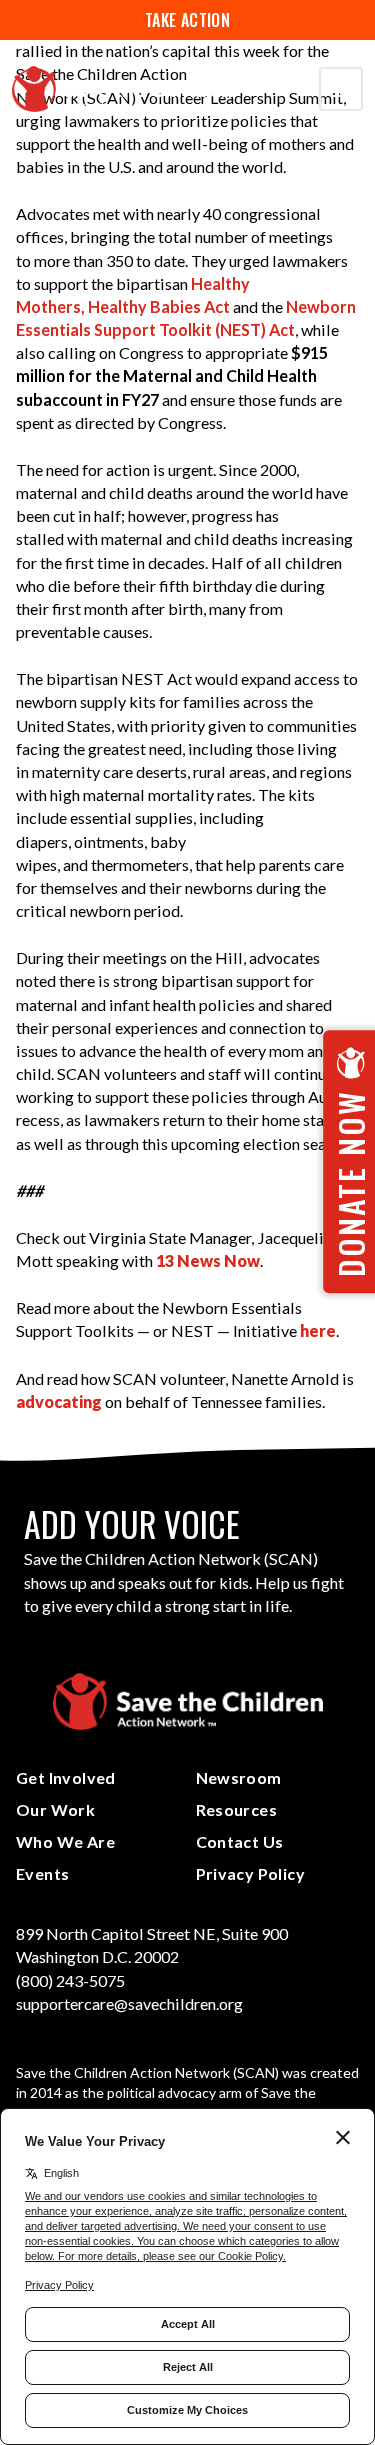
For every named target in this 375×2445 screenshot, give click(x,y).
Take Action (187, 20)
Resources (237, 1809)
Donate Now (350, 1183)
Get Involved (66, 1777)
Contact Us (240, 1841)
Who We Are (65, 1841)
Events (42, 1873)
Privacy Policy (251, 1873)
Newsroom (239, 1777)
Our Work (55, 1809)
